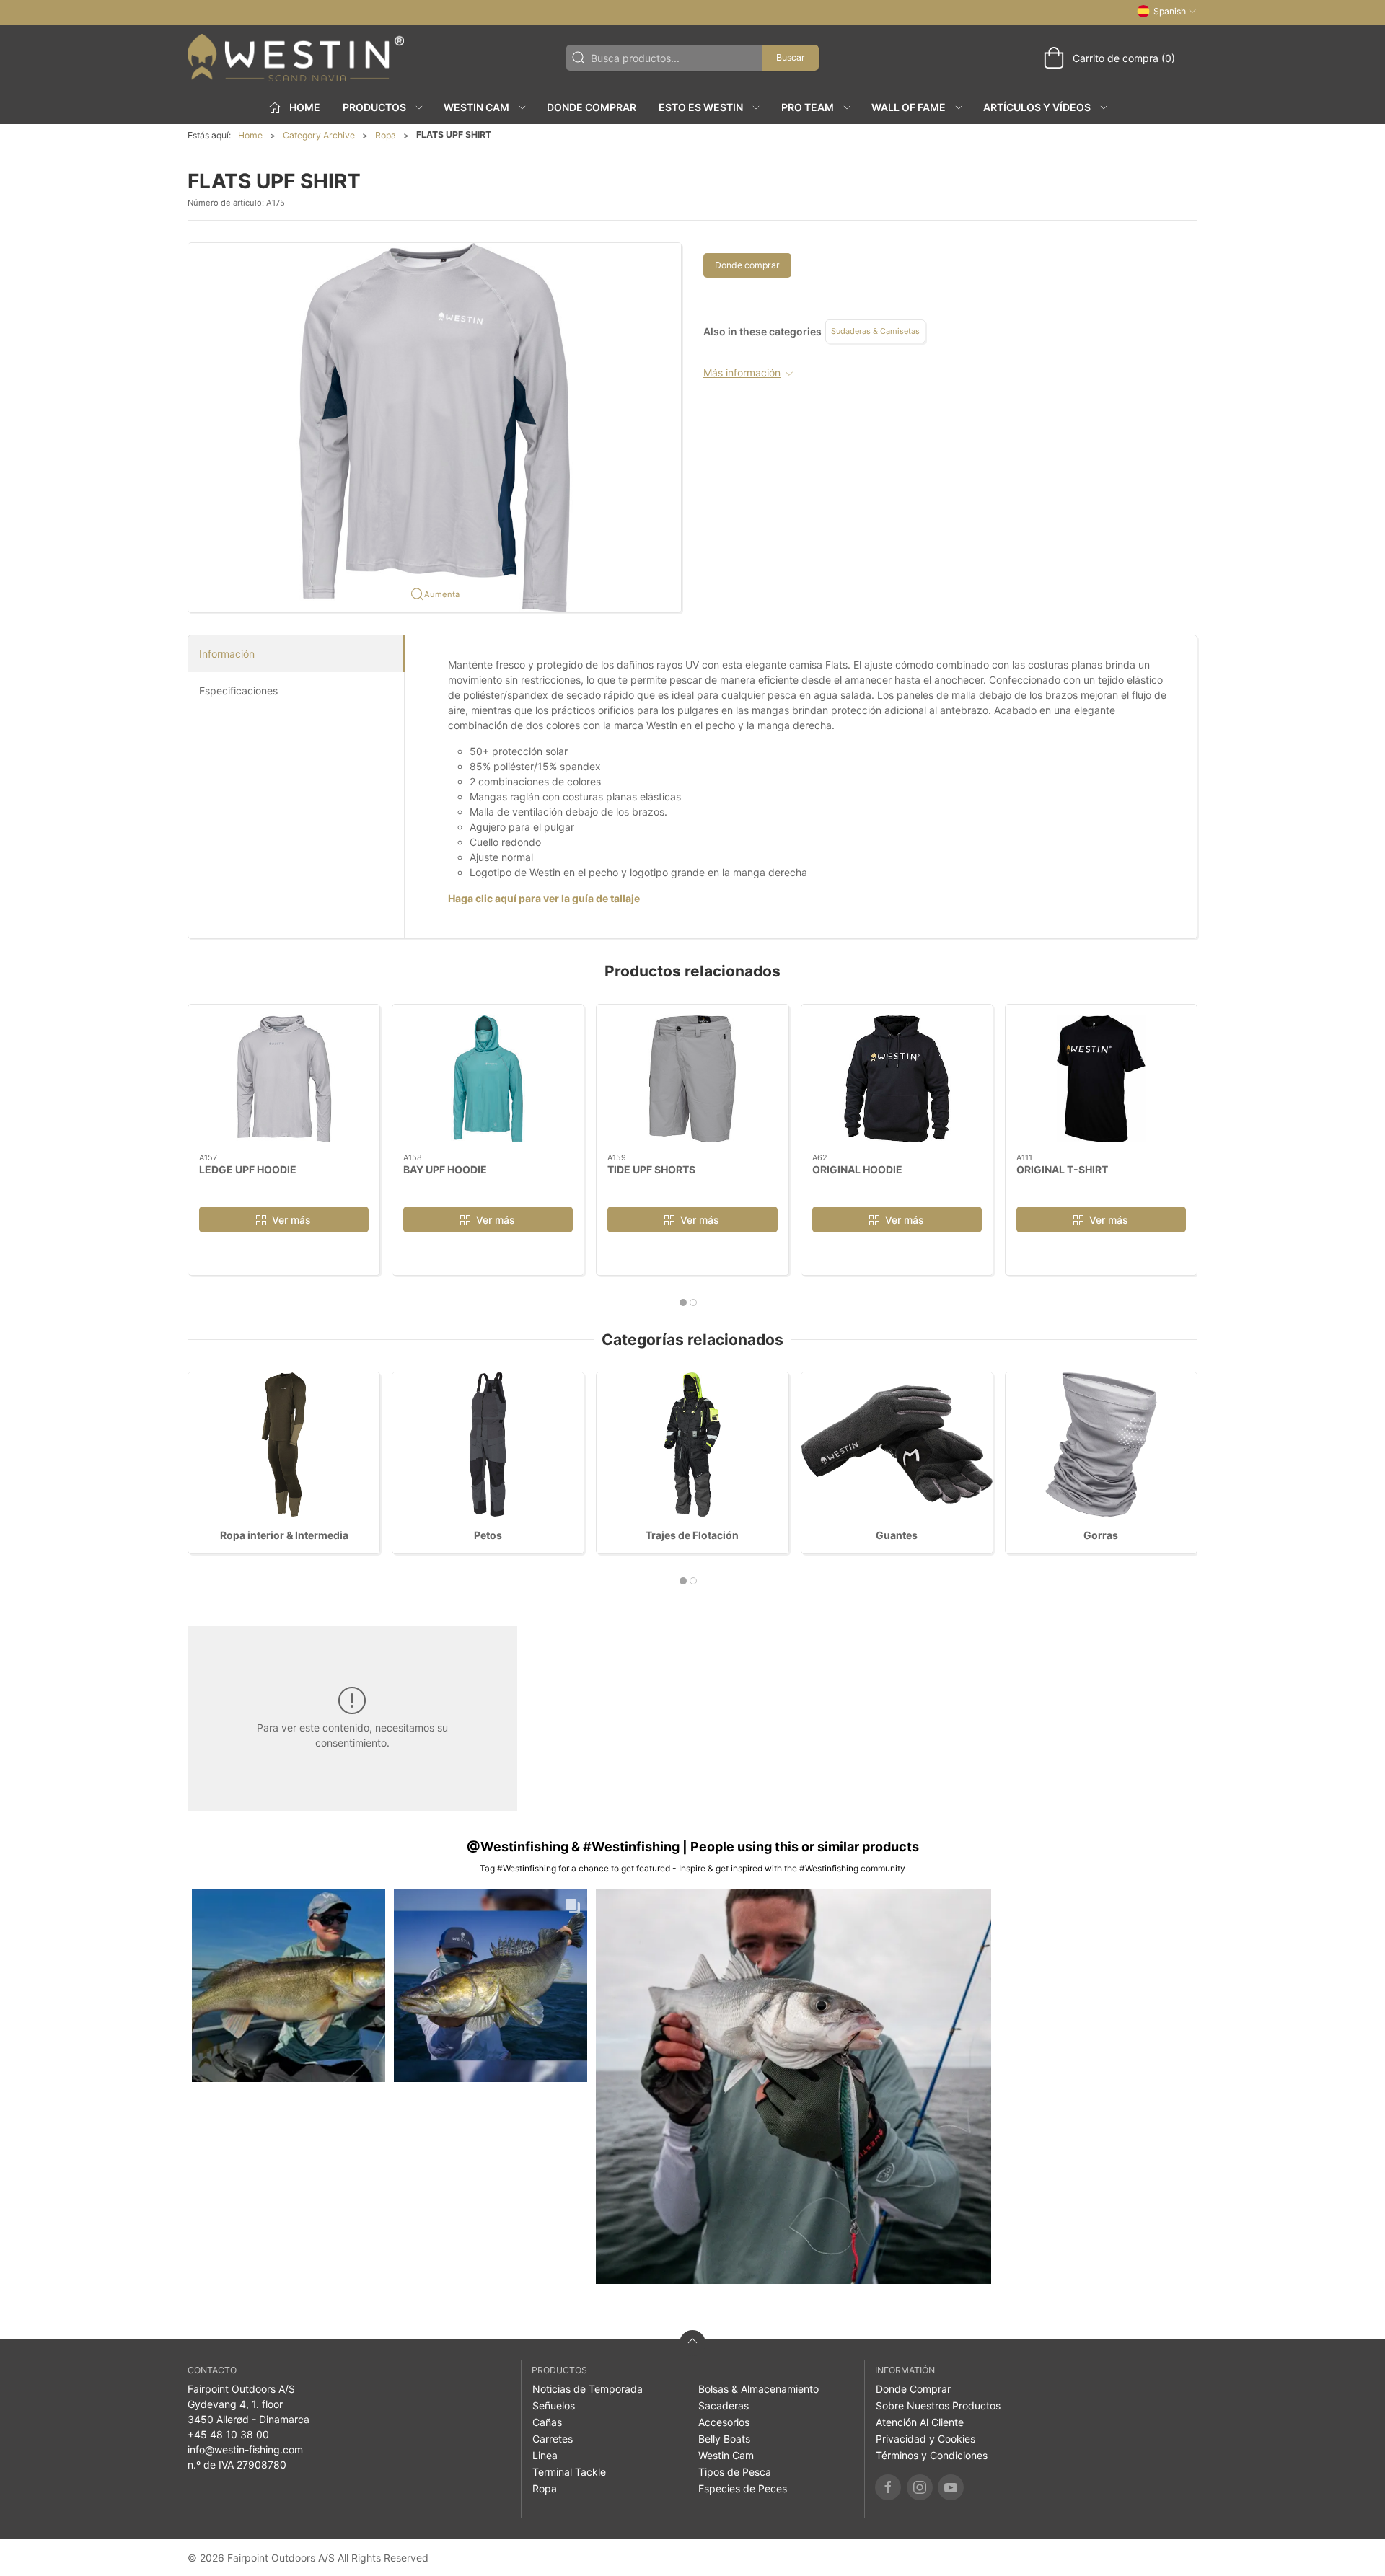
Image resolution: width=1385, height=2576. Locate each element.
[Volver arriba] (692, 2343)
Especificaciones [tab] (238, 691)
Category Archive (319, 135)
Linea (545, 2455)
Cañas (547, 2422)
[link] (289, 1985)
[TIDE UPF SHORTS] (692, 1079)
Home (250, 135)
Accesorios (724, 2422)
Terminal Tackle (569, 2472)
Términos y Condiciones (932, 2455)
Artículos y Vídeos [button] (1037, 107)
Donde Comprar (592, 107)
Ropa (386, 135)
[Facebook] (888, 2487)
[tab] (683, 1302)
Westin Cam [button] (476, 107)
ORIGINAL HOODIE (857, 1169)
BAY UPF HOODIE (445, 1169)
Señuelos (554, 2405)
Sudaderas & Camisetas (875, 331)
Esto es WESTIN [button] (701, 107)
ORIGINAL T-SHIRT (1062, 1169)
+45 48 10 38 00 (228, 2434)
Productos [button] (374, 107)
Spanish (1170, 11)
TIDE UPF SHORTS (651, 1169)
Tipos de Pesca (735, 2472)
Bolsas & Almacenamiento (759, 2389)
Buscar (791, 57)
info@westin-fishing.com (245, 2449)
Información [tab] (227, 654)
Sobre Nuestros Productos (938, 2405)
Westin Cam (726, 2455)
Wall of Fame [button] (909, 107)
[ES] (296, 58)
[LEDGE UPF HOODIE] (284, 1079)
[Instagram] (920, 2487)
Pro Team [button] (808, 107)
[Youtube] (951, 2487)
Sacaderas (724, 2405)
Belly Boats (724, 2439)
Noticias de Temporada (588, 2389)
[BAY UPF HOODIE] (488, 1079)
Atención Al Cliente (920, 2422)
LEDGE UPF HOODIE (248, 1169)
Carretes (553, 2439)
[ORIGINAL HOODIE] (897, 1079)
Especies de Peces (743, 2488)
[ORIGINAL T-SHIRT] (1101, 1079)
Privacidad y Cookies (925, 2439)
